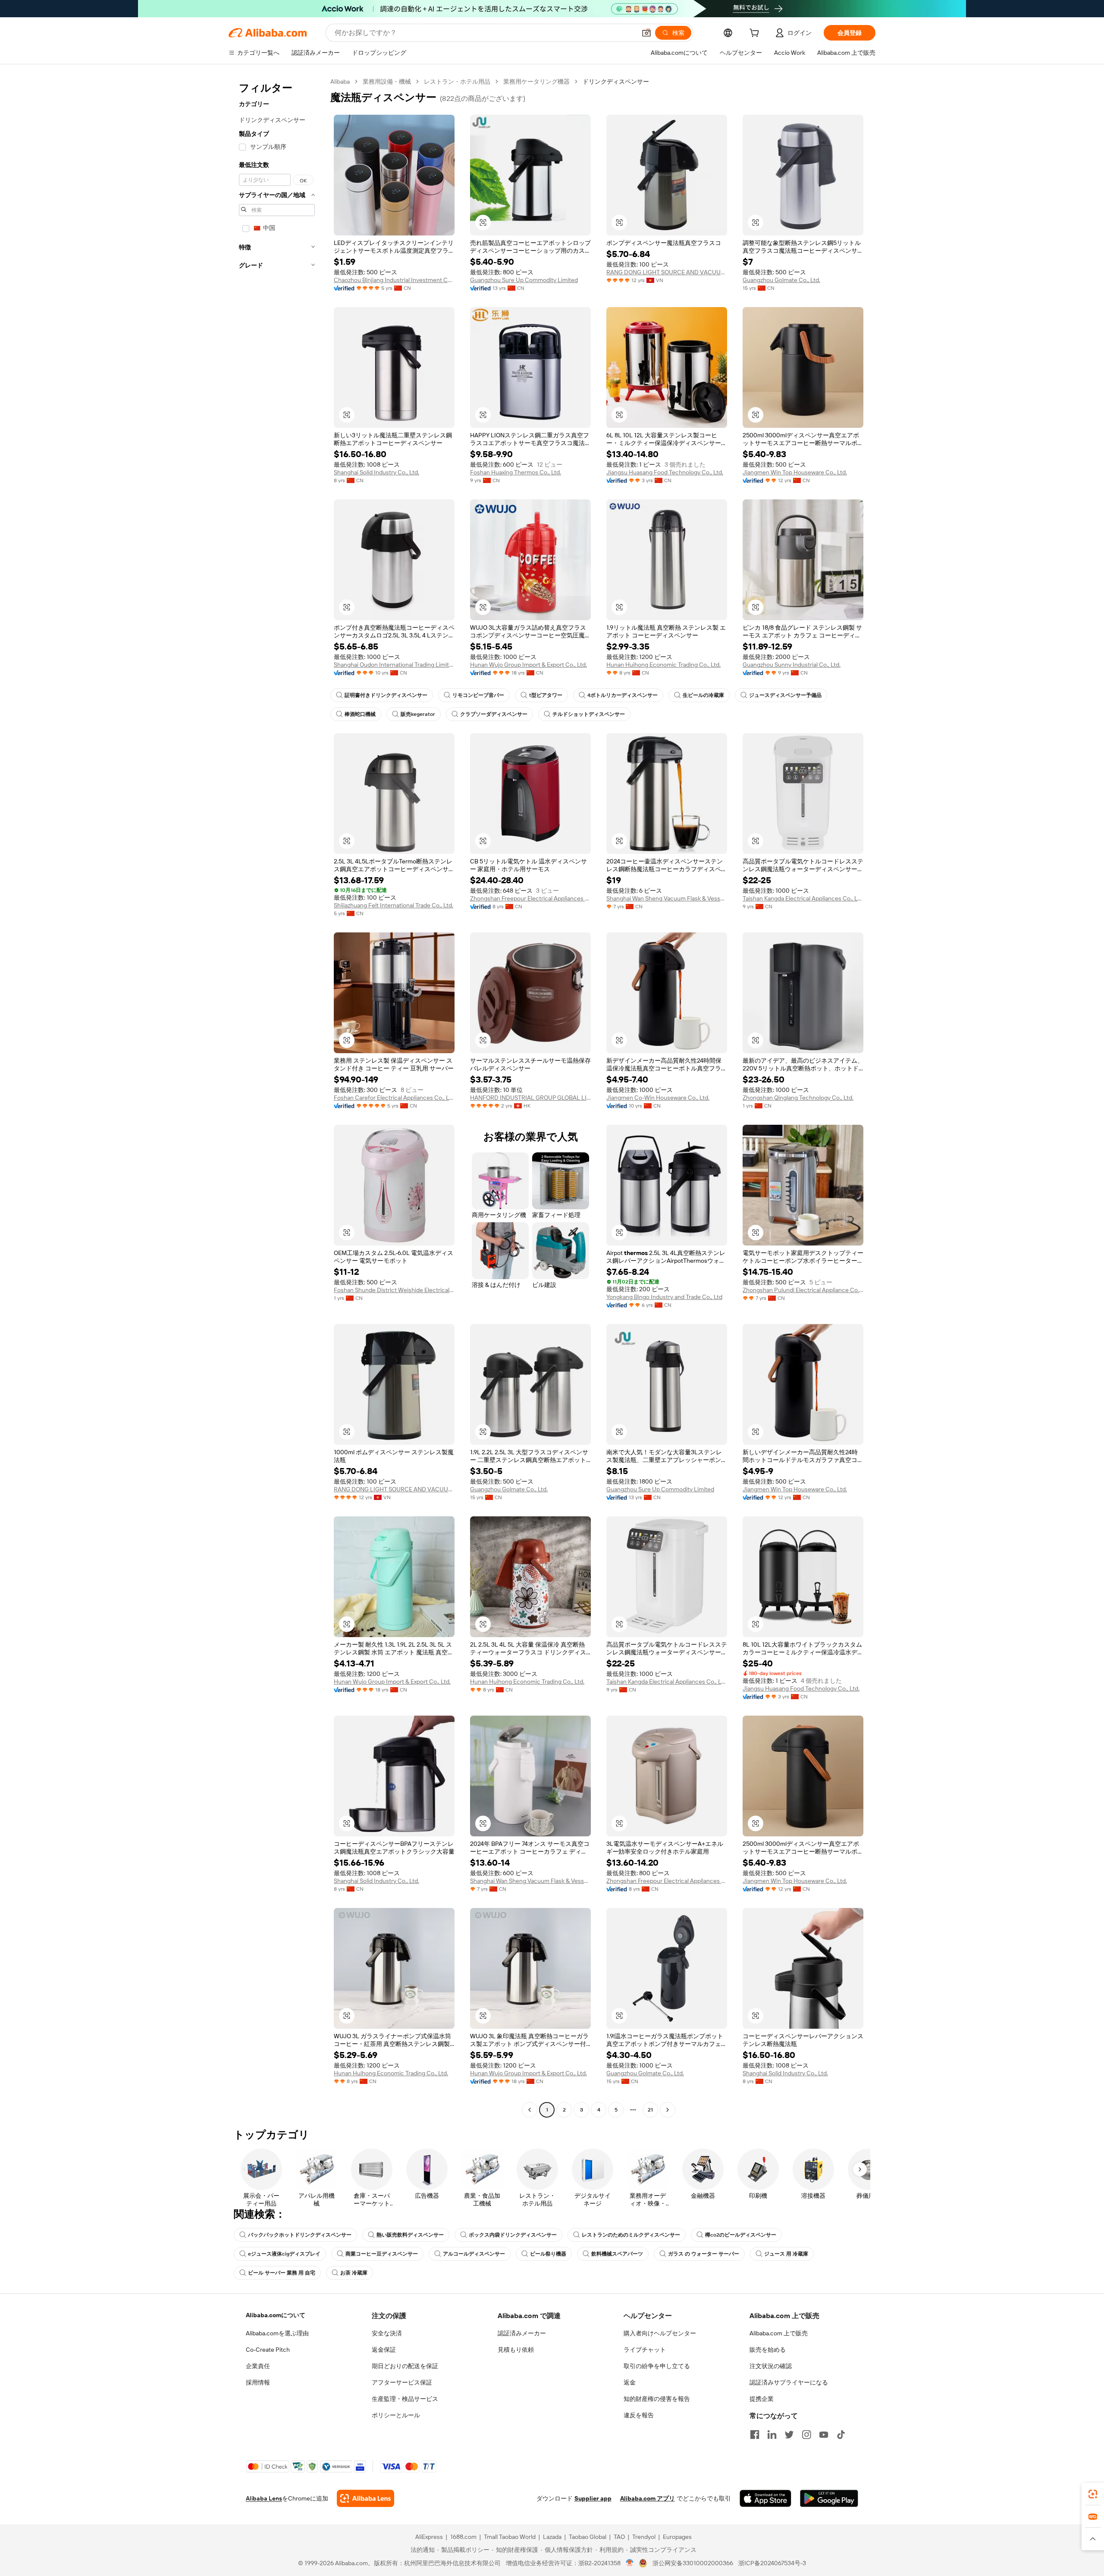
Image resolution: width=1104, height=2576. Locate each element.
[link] (1093, 2494)
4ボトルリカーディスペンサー (623, 695)
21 (650, 2110)
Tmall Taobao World (510, 2537)
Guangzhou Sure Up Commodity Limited (524, 280)
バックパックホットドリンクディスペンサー (300, 2235)
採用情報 (258, 2382)
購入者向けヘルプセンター (660, 2333)
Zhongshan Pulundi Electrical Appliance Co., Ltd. (803, 1290)
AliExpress (429, 2537)
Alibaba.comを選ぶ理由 (277, 2333)
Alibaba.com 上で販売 (779, 2333)
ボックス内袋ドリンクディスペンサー (513, 2235)
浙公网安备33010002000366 (693, 2563)
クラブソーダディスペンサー (494, 714)
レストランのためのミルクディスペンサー (631, 2235)
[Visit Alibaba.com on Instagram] (806, 2435)
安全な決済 (387, 2333)
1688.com (463, 2537)
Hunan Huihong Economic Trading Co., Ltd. (663, 665)
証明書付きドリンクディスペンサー (386, 695)
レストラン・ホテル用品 (457, 82)
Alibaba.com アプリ (648, 2498)
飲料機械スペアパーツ (617, 2254)
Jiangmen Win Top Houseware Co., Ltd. (795, 472)
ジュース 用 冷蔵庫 (786, 2254)
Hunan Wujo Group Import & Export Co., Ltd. (528, 665)
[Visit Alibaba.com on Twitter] (789, 2435)
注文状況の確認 (771, 2366)
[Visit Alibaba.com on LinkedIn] (772, 2435)
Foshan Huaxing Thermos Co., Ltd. (516, 472)
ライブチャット (645, 2350)
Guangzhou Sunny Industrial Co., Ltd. (792, 665)
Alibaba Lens (264, 2498)
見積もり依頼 (516, 2350)
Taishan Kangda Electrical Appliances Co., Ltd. (803, 898)
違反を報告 (639, 2415)
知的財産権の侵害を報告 (657, 2399)
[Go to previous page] (530, 2110)
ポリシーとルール (396, 2415)
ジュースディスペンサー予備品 (785, 695)
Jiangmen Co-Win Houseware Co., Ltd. (658, 1098)
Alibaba (340, 82)
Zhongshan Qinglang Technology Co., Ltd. (798, 1098)
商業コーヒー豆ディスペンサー (382, 2254)
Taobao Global (588, 2537)
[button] (646, 33)
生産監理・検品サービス (405, 2399)
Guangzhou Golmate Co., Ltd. (781, 280)
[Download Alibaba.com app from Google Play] (829, 2498)
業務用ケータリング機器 (536, 82)
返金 (630, 2382)
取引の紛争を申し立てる (657, 2366)
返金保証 (384, 2350)
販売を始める (768, 2350)
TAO (619, 2537)
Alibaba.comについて (276, 2315)
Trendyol (644, 2537)
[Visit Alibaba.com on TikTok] (841, 2435)
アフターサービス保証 (402, 2382)
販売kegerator (418, 714)
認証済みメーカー (522, 2333)
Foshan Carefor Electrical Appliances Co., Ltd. (394, 1098)
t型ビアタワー (546, 695)
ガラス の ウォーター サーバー (704, 2254)
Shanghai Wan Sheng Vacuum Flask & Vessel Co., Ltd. (667, 898)
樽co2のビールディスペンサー (741, 2235)
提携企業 (762, 2399)
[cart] (756, 34)
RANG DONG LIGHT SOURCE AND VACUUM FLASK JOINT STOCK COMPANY (667, 272)
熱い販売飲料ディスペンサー (410, 2235)
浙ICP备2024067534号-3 (772, 2563)
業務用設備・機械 (387, 82)
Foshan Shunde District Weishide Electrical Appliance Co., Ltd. (394, 1290)
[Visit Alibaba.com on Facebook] (755, 2435)
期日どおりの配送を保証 (405, 2366)
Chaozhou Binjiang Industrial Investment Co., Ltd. (394, 280)
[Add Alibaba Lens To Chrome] (365, 2498)
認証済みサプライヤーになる (789, 2382)
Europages (677, 2537)
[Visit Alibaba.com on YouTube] (824, 2435)
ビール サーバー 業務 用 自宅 (282, 2273)
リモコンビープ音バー (478, 695)
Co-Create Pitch (268, 2350)
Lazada (552, 2537)
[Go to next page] (668, 2110)
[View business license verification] (630, 2563)
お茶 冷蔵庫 (354, 2273)
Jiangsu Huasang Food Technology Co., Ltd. (665, 472)
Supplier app (593, 2498)
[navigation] (277, 1097)
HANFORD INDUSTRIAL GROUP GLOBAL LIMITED (530, 1098)
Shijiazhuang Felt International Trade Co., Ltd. (394, 905)
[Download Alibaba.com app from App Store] (765, 2498)
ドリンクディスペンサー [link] (616, 82)
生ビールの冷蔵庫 (703, 695)
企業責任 (258, 2366)
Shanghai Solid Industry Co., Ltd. (376, 472)
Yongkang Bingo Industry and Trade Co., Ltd (664, 1297)
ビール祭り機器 (548, 2254)
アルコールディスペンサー (474, 2254)
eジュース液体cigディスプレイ (284, 2254)
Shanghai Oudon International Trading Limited (394, 665)
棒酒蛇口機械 (360, 714)
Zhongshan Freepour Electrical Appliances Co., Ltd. (530, 898)
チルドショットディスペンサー (589, 714)
